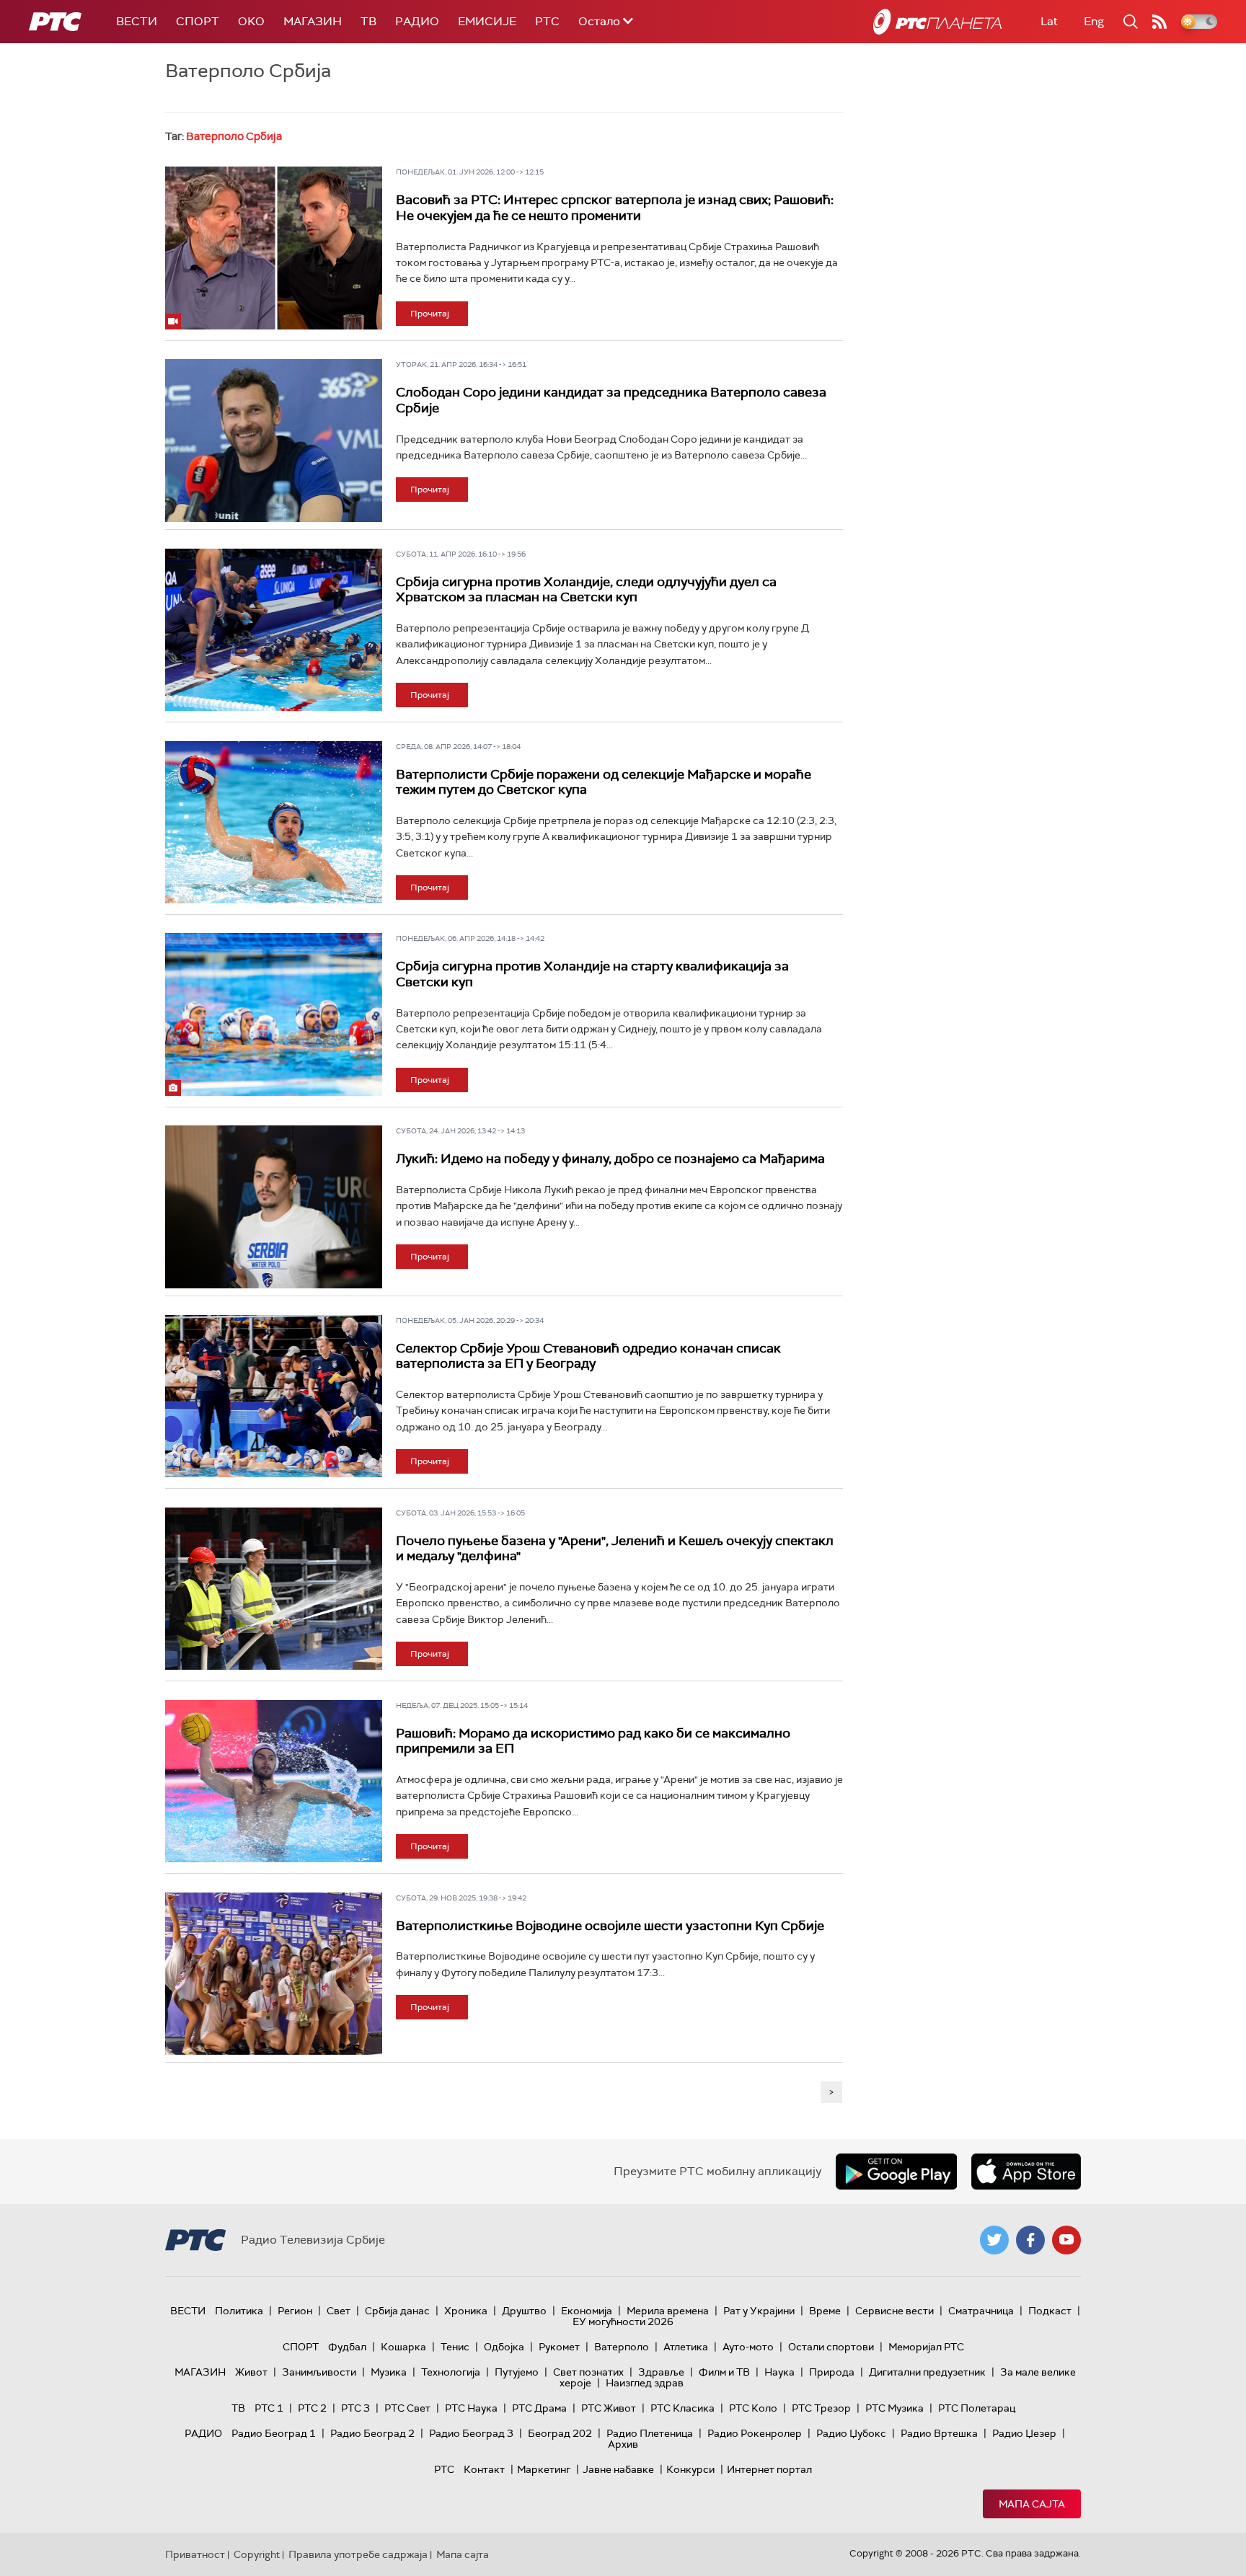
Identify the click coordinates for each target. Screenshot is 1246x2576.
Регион (295, 2311)
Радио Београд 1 (274, 2433)
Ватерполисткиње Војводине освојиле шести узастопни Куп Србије (610, 1926)
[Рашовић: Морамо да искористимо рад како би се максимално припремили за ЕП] (274, 1781)
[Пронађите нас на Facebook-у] (1030, 2240)
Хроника (466, 2311)
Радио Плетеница (650, 2433)
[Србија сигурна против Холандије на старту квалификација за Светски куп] (274, 1014)
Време (825, 2311)
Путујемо (517, 2372)
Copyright (257, 2554)
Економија (587, 2311)
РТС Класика (682, 2408)
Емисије (487, 21)
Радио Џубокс (851, 2433)
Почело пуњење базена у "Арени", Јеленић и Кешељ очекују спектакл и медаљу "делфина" (615, 1549)
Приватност (195, 2554)
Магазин (313, 21)
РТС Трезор (821, 2408)
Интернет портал (769, 2469)
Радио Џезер (1024, 2433)
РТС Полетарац (977, 2408)
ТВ (368, 21)
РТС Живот (609, 2408)
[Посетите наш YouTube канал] (1066, 2240)
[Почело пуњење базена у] (274, 1589)
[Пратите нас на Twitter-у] (994, 2240)
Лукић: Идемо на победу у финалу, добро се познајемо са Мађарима (610, 1159)
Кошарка (403, 2347)
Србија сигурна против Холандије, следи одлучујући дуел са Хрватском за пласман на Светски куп (586, 590)
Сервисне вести (894, 2311)
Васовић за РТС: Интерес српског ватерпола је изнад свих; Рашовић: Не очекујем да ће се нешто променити (615, 208)
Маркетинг (544, 2469)
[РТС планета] (937, 22)
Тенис (455, 2347)
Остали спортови (831, 2347)
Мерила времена (668, 2311)
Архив (623, 2444)
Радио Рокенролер (755, 2433)
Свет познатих (588, 2372)
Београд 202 (560, 2433)
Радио (417, 21)
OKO (251, 21)
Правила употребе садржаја (358, 2554)
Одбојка (504, 2347)
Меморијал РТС (926, 2347)
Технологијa (451, 2372)
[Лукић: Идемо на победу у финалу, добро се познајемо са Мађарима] (274, 1207)
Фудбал (347, 2347)
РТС (547, 21)
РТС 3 (355, 2408)
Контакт (484, 2469)
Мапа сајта (1032, 2504)
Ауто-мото (748, 2347)
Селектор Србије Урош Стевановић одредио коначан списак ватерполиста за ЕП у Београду (588, 1356)
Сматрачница (981, 2311)
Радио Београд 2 (372, 2433)
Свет (339, 2311)
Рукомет (559, 2347)
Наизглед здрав (645, 2383)
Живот (251, 2372)
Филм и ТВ (724, 2372)
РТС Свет (407, 2408)
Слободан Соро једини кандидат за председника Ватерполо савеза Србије (611, 400)
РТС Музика (894, 2408)
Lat (1049, 21)
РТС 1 (269, 2408)
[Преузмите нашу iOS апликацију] (1026, 2172)
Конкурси (690, 2469)
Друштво (524, 2311)
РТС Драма (539, 2408)
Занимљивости (319, 2372)
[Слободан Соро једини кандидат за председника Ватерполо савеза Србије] (274, 441)
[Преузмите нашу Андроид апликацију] (896, 2172)
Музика (389, 2372)
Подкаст (1050, 2311)
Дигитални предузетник (927, 2372)
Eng (1094, 21)
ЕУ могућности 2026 (623, 2322)
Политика (239, 2311)
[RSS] (1159, 22)
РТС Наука (471, 2408)
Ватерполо (622, 2347)
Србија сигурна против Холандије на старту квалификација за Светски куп (592, 974)
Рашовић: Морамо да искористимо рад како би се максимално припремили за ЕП (593, 1741)
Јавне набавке (618, 2469)
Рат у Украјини (759, 2311)
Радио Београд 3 (471, 2433)
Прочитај (430, 314)
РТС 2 (312, 2408)
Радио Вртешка (939, 2433)
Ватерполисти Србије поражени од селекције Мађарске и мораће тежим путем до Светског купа (604, 782)
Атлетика (686, 2347)
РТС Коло (753, 2408)
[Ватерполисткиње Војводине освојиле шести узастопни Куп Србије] (274, 1974)
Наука (779, 2372)
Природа (832, 2372)
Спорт (198, 21)
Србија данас (397, 2311)
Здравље (661, 2372)
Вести (137, 21)
